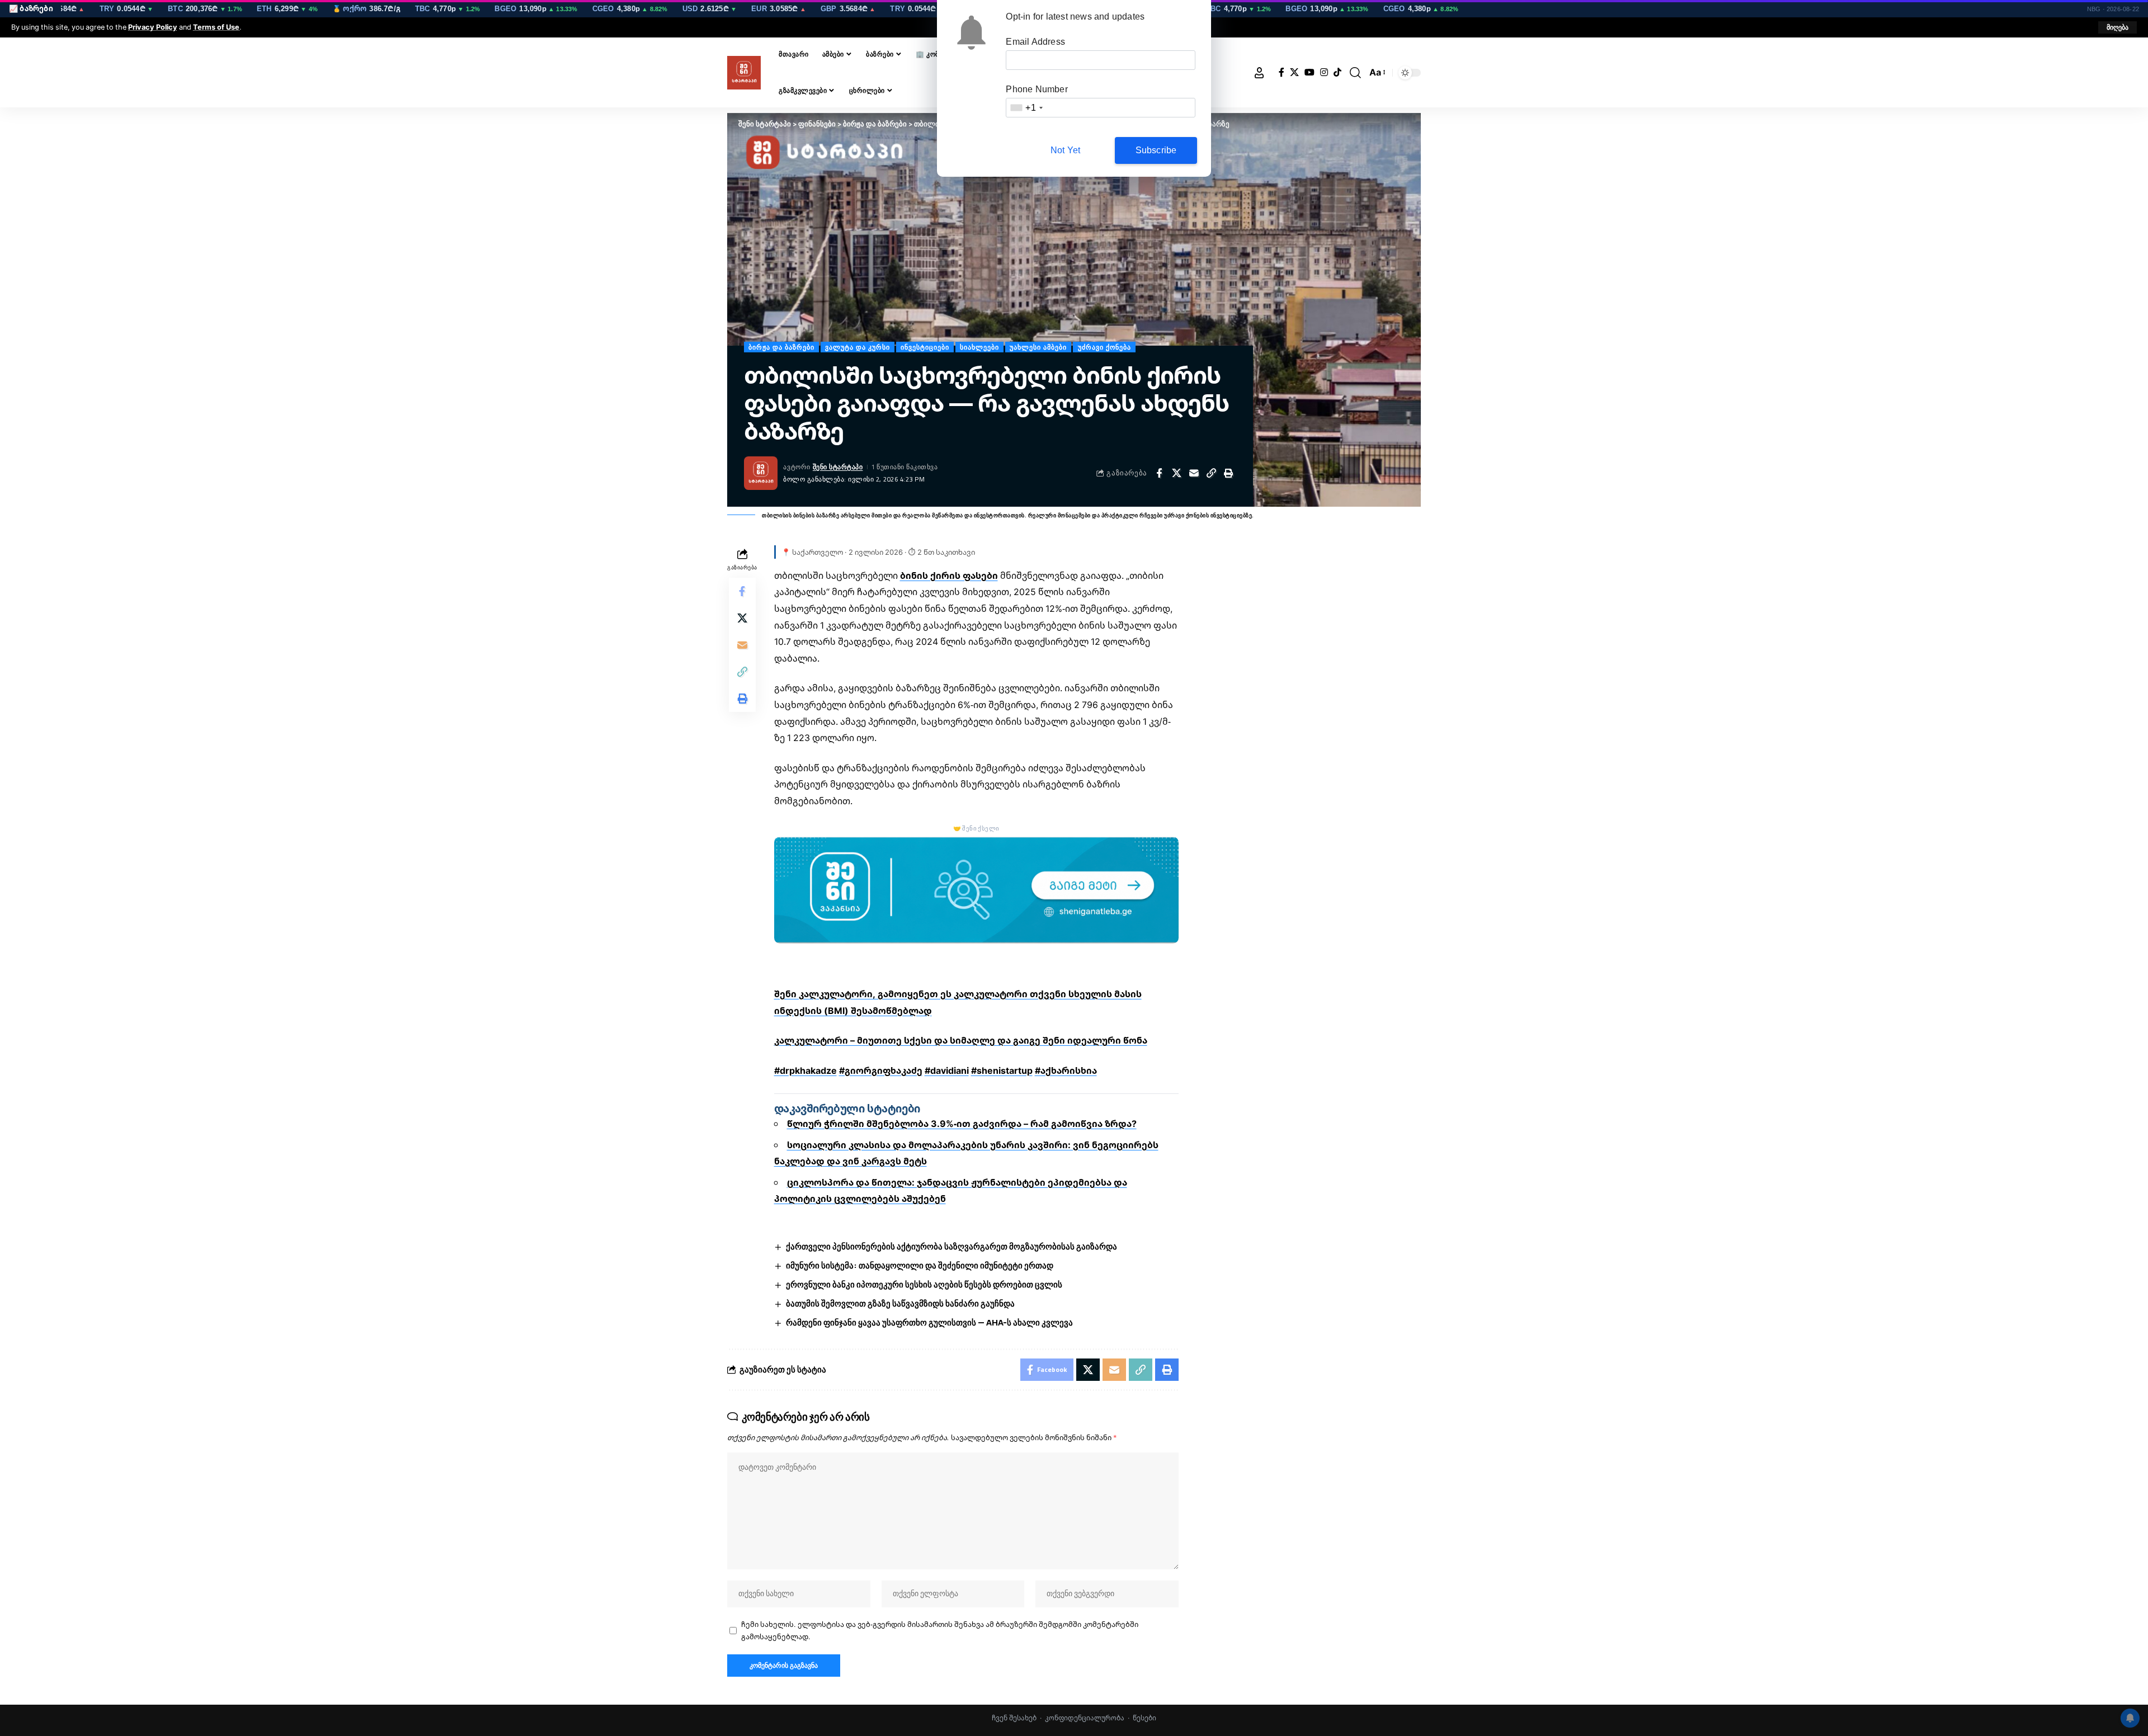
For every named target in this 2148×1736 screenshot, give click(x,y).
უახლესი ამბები (1038, 347)
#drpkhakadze (805, 1070)
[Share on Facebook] (1159, 473)
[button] (2118, 27)
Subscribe (1156, 150)
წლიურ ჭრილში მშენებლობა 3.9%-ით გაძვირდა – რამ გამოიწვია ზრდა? (962, 1124)
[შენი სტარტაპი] (744, 73)
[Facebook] (1282, 72)
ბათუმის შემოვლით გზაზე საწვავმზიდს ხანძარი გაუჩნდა (900, 1303)
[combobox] (1026, 108)
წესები (1144, 1718)
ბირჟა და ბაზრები (781, 347)
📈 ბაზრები (31, 8)
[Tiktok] (1337, 72)
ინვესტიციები (925, 347)
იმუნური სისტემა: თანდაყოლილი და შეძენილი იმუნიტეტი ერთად (920, 1265)
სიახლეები (979, 347)
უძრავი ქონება (1104, 347)
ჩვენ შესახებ (1014, 1718)
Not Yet (1065, 150)
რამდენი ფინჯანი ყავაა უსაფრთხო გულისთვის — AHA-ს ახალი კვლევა (929, 1322)
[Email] (1194, 473)
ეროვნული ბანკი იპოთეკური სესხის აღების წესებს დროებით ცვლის (924, 1284)
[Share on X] (1176, 473)
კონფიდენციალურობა (1085, 1718)
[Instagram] (1324, 72)
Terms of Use (216, 27)
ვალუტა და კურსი (858, 347)
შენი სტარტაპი (838, 467)
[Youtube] (1309, 72)
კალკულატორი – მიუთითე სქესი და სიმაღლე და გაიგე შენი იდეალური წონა (961, 1040)
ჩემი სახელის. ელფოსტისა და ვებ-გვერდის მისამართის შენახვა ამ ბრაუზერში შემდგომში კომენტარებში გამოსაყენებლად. (940, 1630)
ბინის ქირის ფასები (949, 575)
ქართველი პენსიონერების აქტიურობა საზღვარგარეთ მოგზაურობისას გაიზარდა (951, 1246)
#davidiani (947, 1070)
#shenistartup (1002, 1070)
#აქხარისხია (1066, 1070)
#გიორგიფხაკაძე (881, 1070)
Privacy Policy (153, 27)
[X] (1294, 72)
